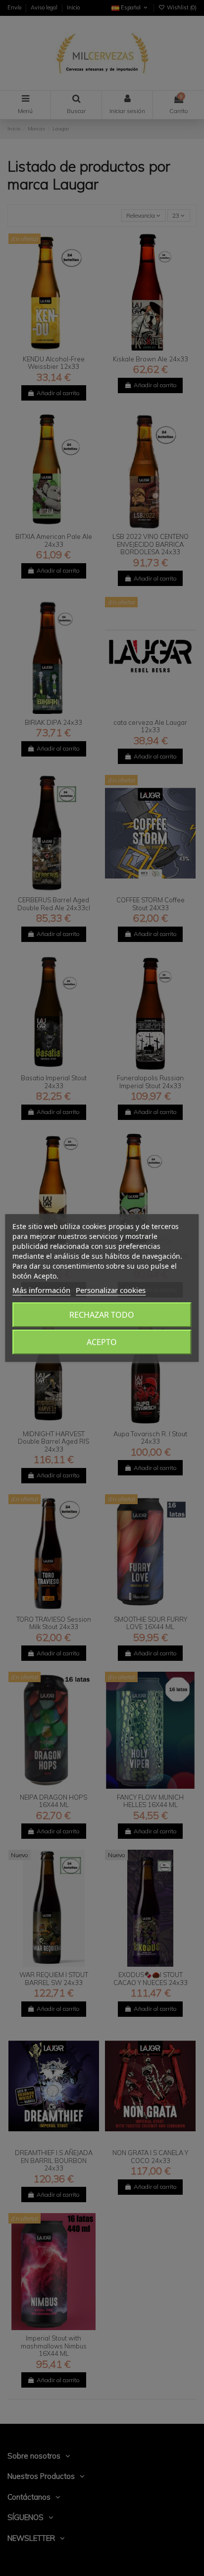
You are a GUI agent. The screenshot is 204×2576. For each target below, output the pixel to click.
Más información (41, 1290)
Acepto (102, 1342)
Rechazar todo (102, 1315)
